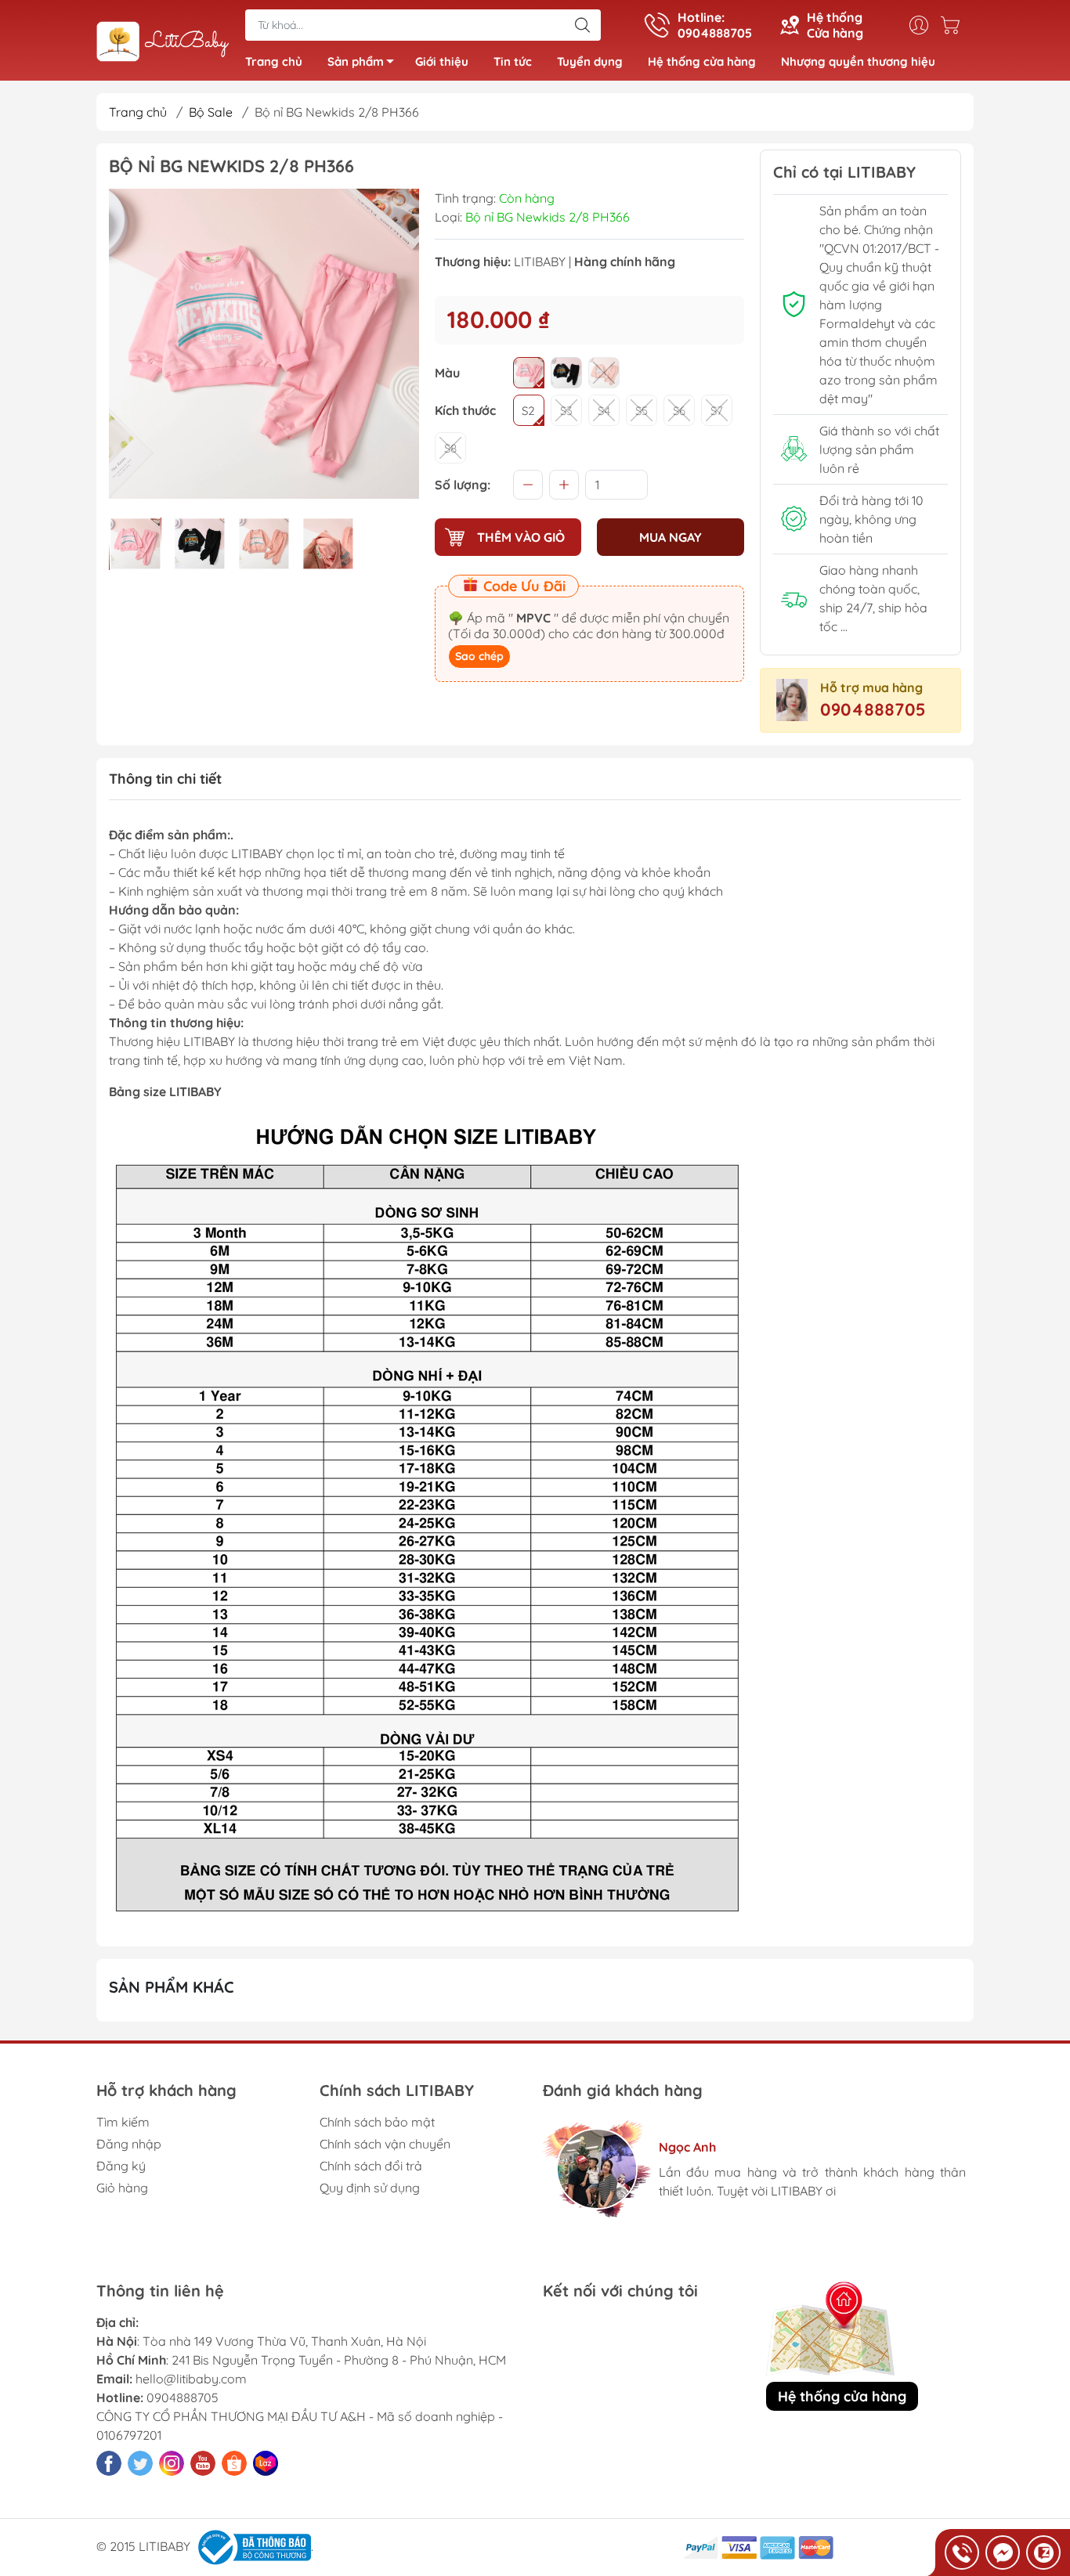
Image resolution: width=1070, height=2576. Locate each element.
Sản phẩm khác (172, 1987)
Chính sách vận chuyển (385, 2144)
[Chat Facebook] (1003, 2553)
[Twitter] (140, 2463)
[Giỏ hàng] (954, 25)
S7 (717, 411)
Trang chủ (274, 61)
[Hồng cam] (604, 373)
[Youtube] (203, 2463)
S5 (642, 411)
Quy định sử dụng (370, 2188)
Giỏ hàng (122, 2188)
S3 (566, 411)
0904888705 (873, 709)
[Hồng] (529, 373)
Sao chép (479, 656)
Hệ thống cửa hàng (702, 61)
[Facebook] (109, 2463)
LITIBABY (540, 262)
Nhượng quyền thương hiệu (858, 61)
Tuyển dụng (590, 61)
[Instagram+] (172, 2463)
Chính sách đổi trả (371, 2166)
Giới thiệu (442, 61)
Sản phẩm (356, 61)
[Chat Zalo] (1043, 2553)
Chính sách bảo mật (377, 2122)
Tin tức (513, 61)
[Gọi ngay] (962, 2553)
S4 (604, 411)
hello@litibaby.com (191, 2379)
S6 (679, 411)
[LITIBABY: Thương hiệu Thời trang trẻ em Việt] (163, 41)
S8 (450, 448)
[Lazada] (266, 2463)
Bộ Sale (211, 112)
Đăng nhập (129, 2144)
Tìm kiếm (123, 2122)
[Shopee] (234, 2463)
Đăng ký (121, 2166)
